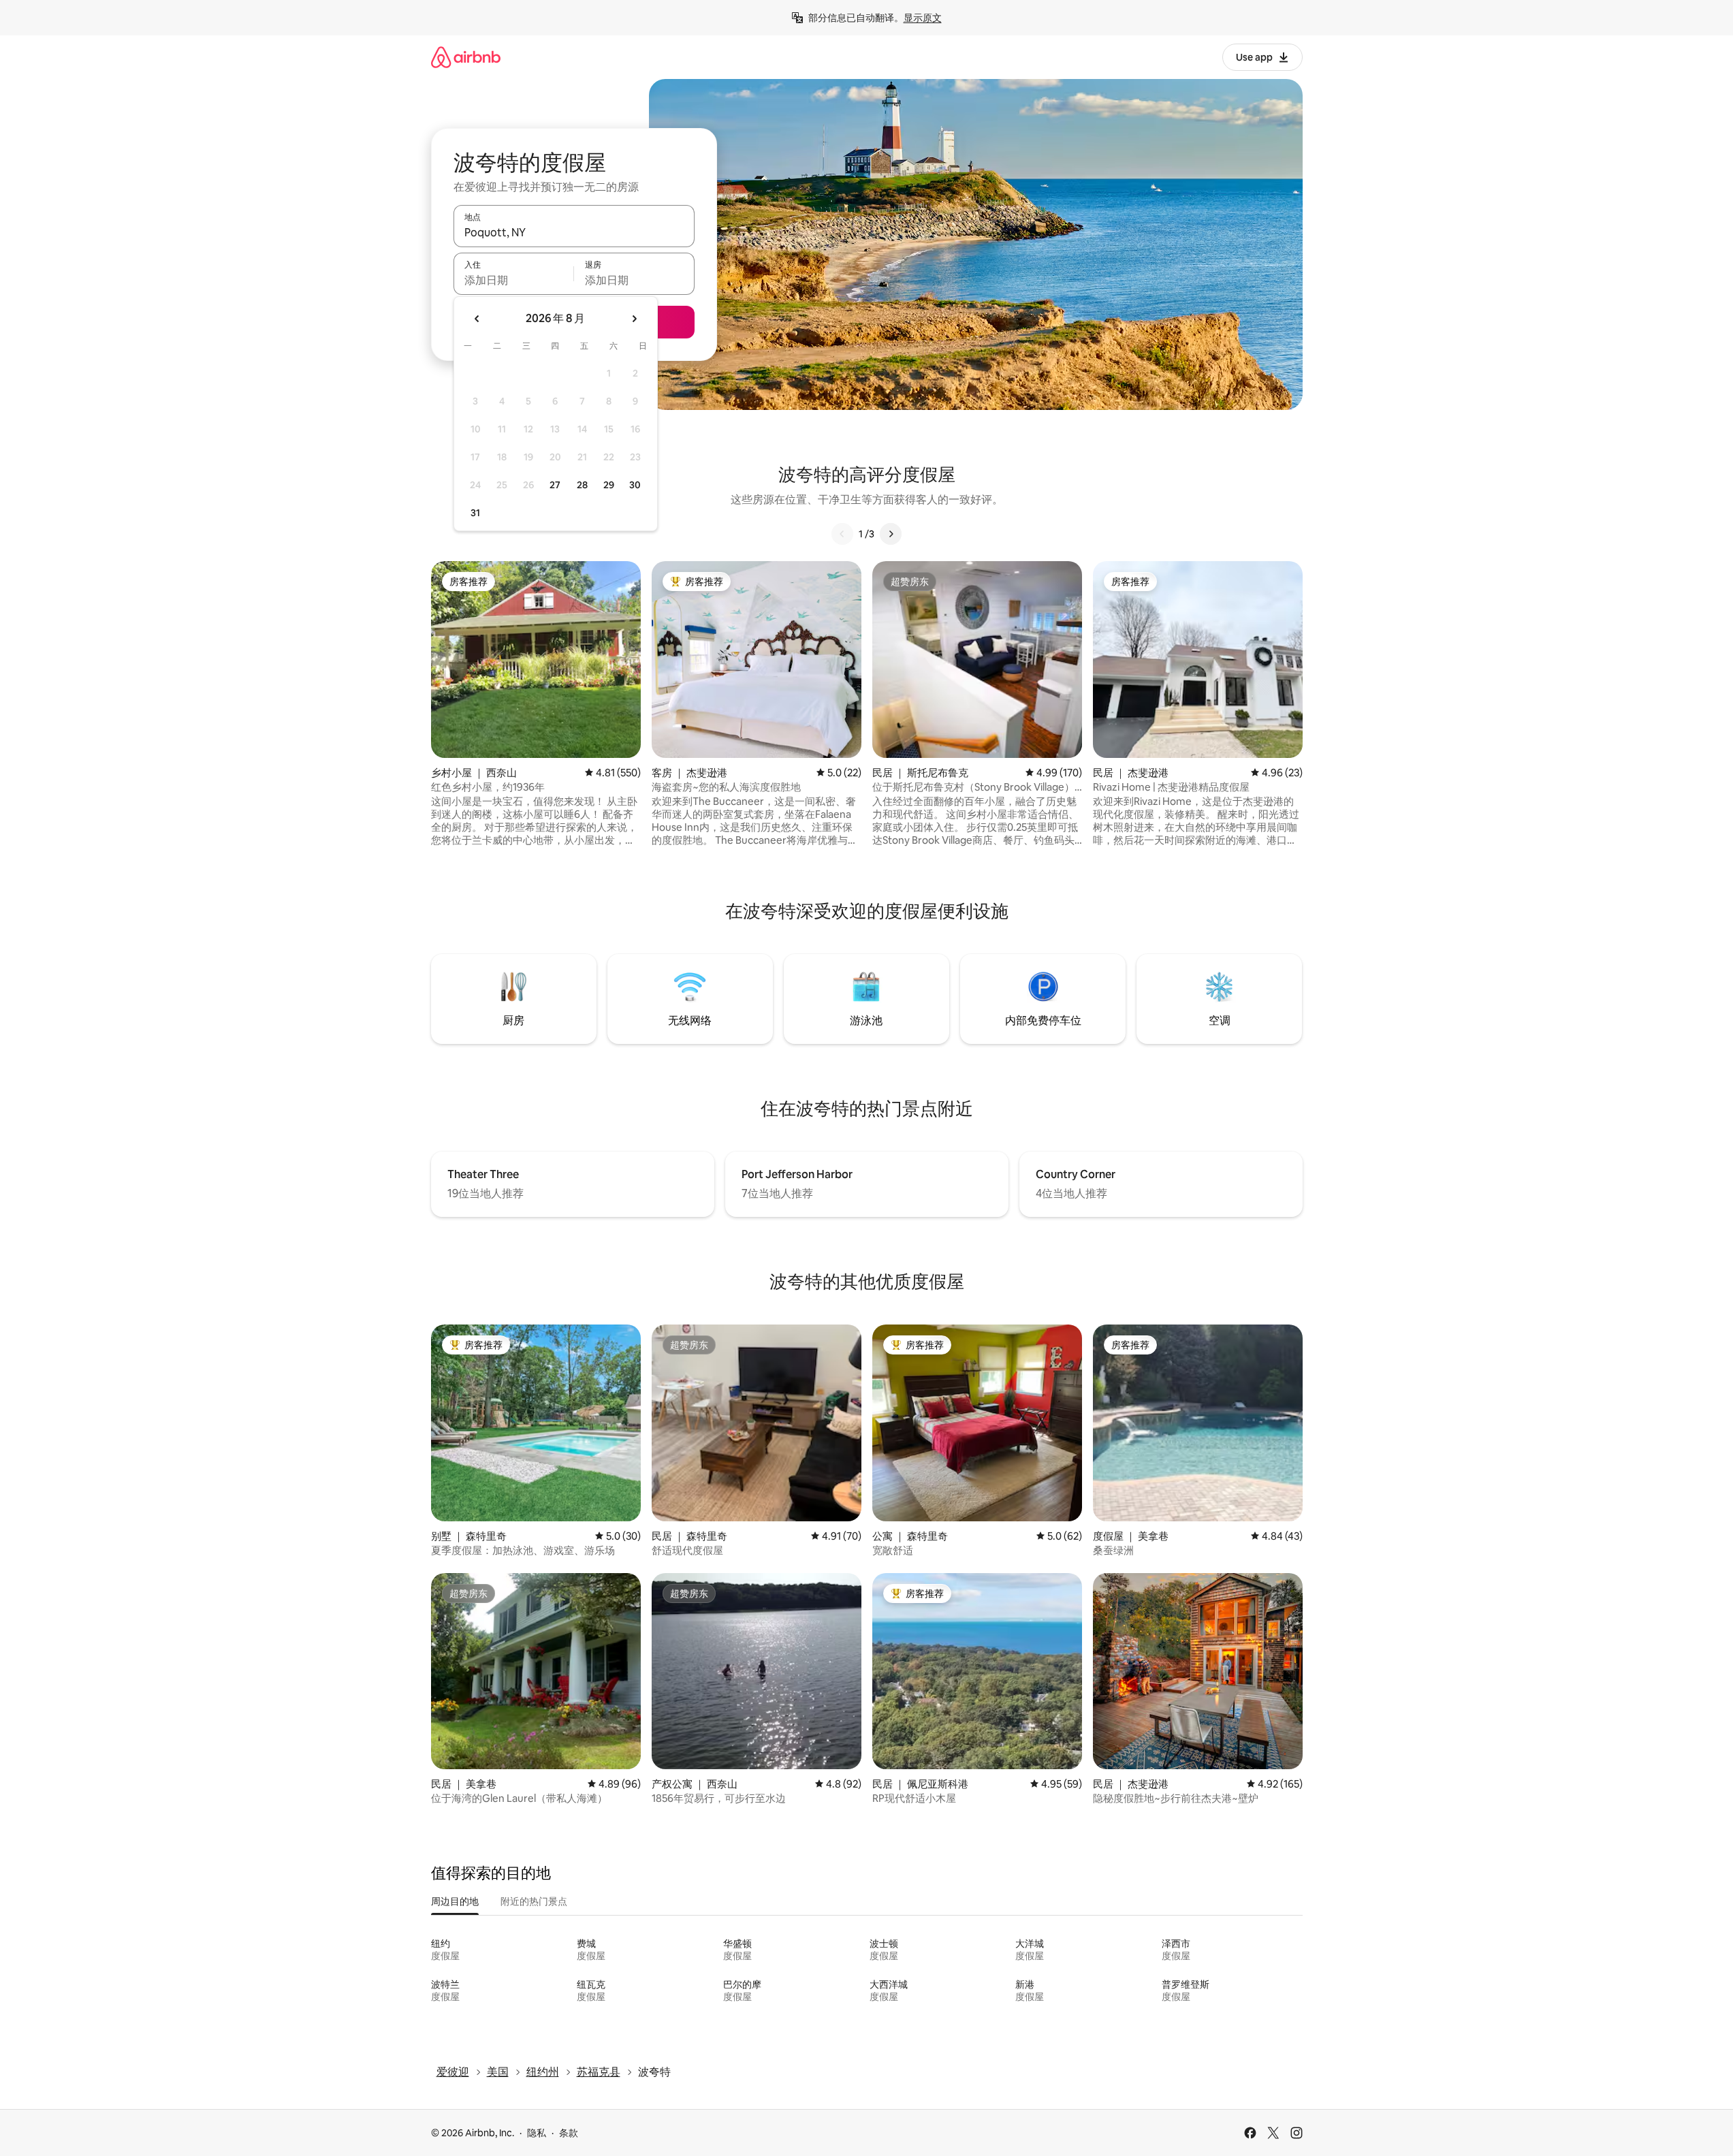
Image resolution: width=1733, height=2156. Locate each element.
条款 (569, 2133)
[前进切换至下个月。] (634, 319)
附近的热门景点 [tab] (534, 1901)
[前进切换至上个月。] (477, 319)
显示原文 (923, 18)
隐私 (537, 2133)
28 (582, 485)
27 (555, 485)
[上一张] (842, 534)
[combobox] (574, 232)
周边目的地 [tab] (455, 1901)
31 (475, 513)
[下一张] (891, 534)
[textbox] (514, 280)
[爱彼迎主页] (466, 57)
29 (609, 485)
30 (635, 485)
